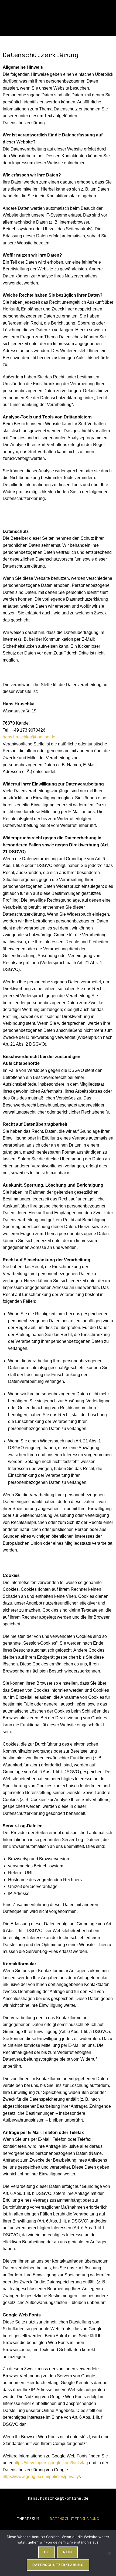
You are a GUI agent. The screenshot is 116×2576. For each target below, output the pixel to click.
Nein (68, 2552)
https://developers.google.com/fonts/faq (51, 2463)
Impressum (28, 2519)
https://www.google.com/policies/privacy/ (41, 2477)
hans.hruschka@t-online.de (29, 737)
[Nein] (109, 2553)
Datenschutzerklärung (74, 2519)
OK (47, 2552)
